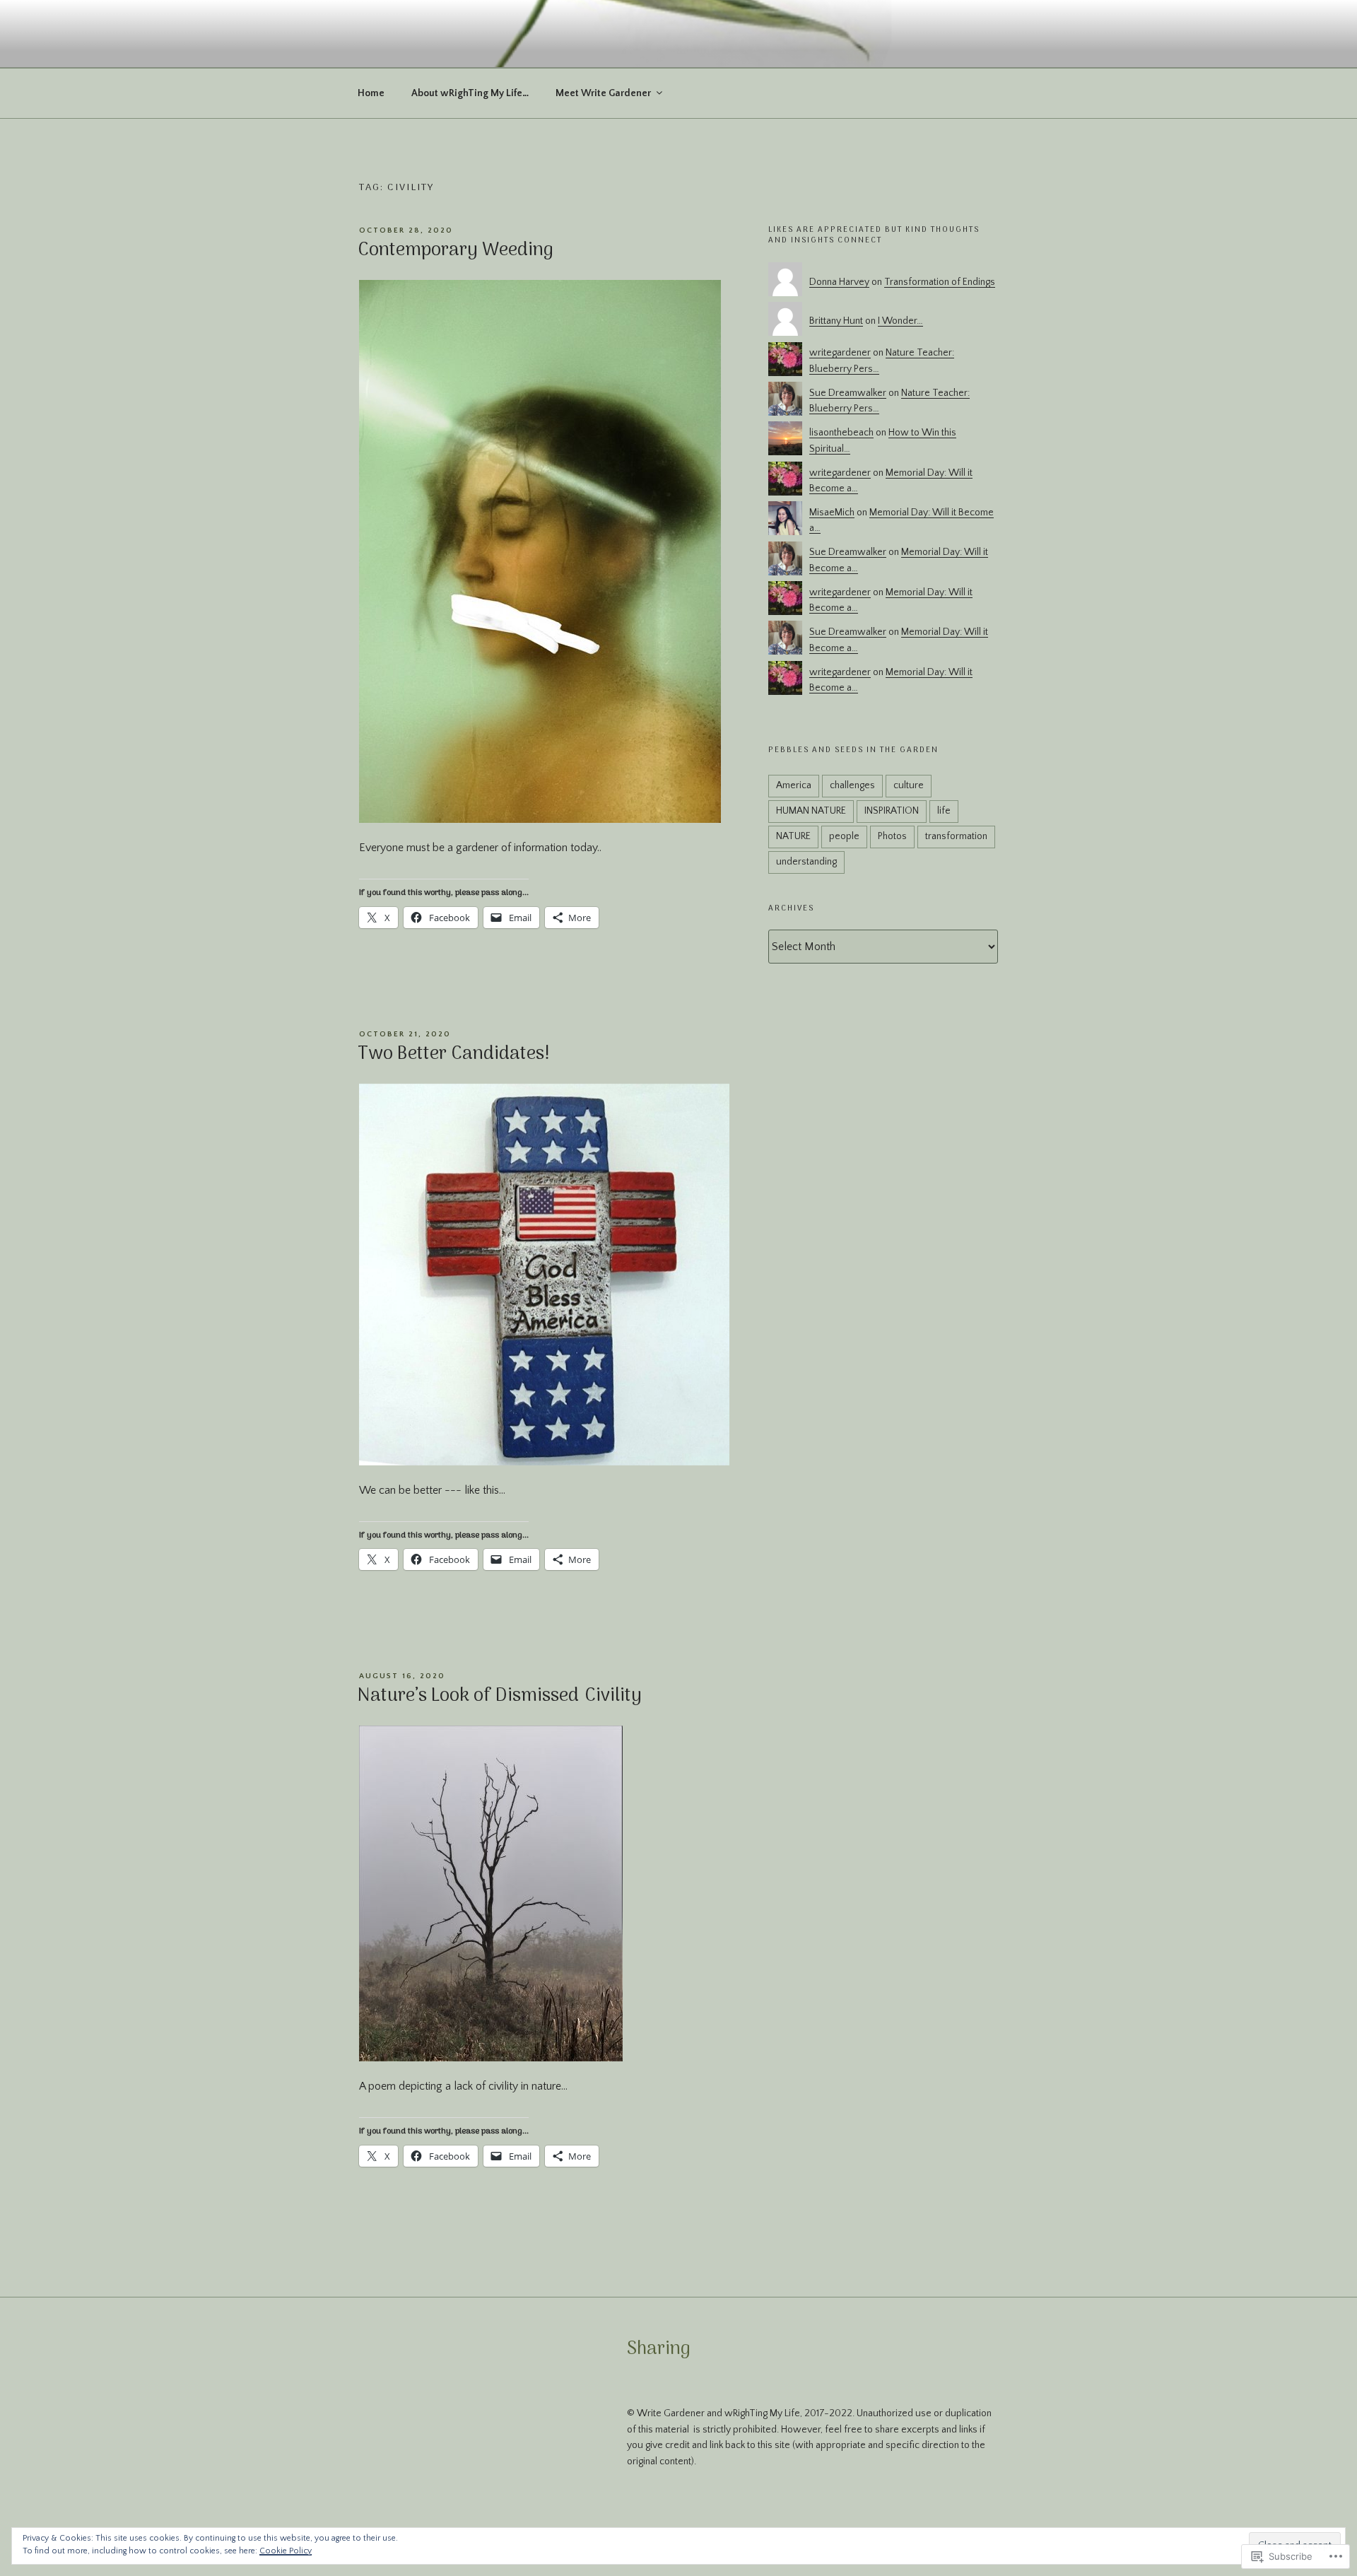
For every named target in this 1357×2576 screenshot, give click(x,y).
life (944, 811)
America (794, 785)
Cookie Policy (286, 2551)
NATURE (793, 836)
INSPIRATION (892, 811)
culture (909, 785)
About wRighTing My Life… (470, 93)
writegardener (840, 353)
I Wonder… (900, 321)
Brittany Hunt (836, 321)
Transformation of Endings (940, 282)
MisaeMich (832, 513)
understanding (806, 862)
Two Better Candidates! (454, 1054)
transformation (956, 836)
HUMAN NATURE (811, 811)
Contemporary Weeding (456, 251)
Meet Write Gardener (603, 93)
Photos (892, 836)
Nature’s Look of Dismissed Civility (500, 1696)
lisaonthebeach (841, 433)
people (844, 836)
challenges (852, 785)
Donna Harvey (839, 282)
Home (371, 93)
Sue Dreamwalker (848, 393)
